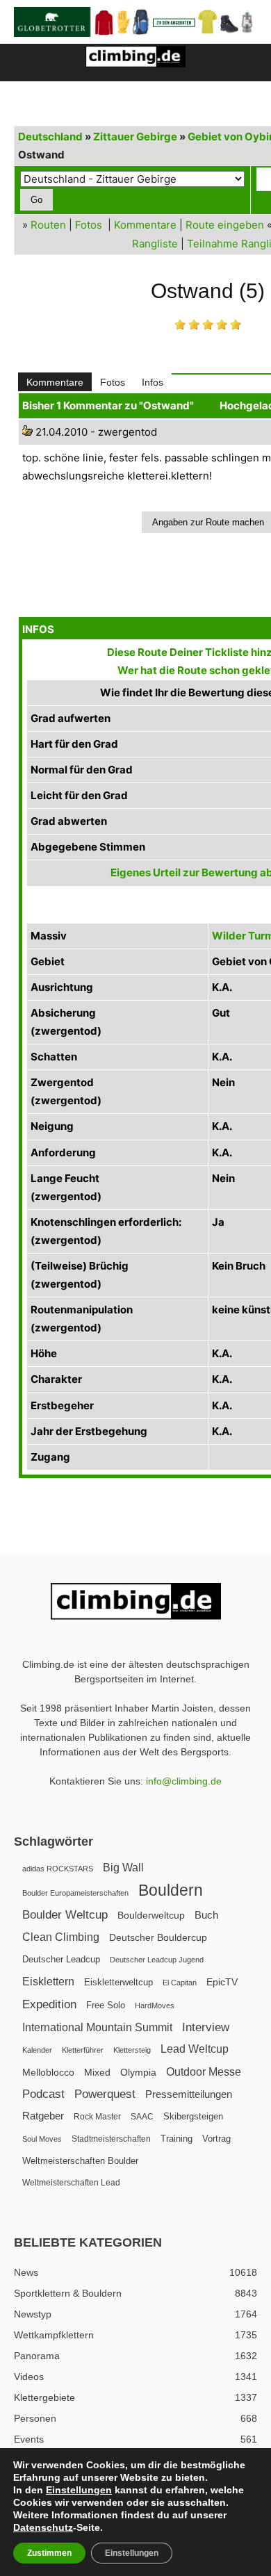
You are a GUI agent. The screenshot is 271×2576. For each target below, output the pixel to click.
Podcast (43, 2094)
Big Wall (123, 1868)
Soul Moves (42, 2139)
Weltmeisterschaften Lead (71, 2183)
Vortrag (216, 2139)
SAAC (142, 2117)
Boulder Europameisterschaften (75, 1893)
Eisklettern (48, 1982)
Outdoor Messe (204, 2072)
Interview (206, 2027)
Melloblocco (48, 2073)
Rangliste (155, 244)
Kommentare (145, 225)
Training (176, 2139)
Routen (48, 225)
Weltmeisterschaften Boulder (80, 2161)
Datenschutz (43, 2527)
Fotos (89, 225)
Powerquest (105, 2094)
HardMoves (155, 2005)
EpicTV (222, 1982)
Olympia (138, 2073)
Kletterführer (83, 2050)
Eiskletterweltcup (118, 1982)
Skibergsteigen (193, 2116)
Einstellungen (79, 2490)
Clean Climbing (61, 1937)
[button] (24, 63)
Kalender (37, 2050)
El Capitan (180, 1983)
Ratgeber (43, 2116)
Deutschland (50, 137)
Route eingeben (225, 225)
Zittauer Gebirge (135, 137)
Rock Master (97, 2117)
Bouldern (171, 1890)
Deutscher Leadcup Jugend (157, 1960)
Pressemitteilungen (189, 2094)
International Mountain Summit (97, 2027)
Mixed (97, 2073)
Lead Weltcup (195, 2049)
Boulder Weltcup (65, 1915)
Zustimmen (49, 2553)
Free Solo (106, 2005)
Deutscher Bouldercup (158, 1937)
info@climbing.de (184, 1781)
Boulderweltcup (151, 1915)
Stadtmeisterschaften (111, 2139)
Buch (206, 1915)
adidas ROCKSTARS (58, 1869)
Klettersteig (132, 2050)
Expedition (49, 2004)
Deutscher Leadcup (61, 1959)
